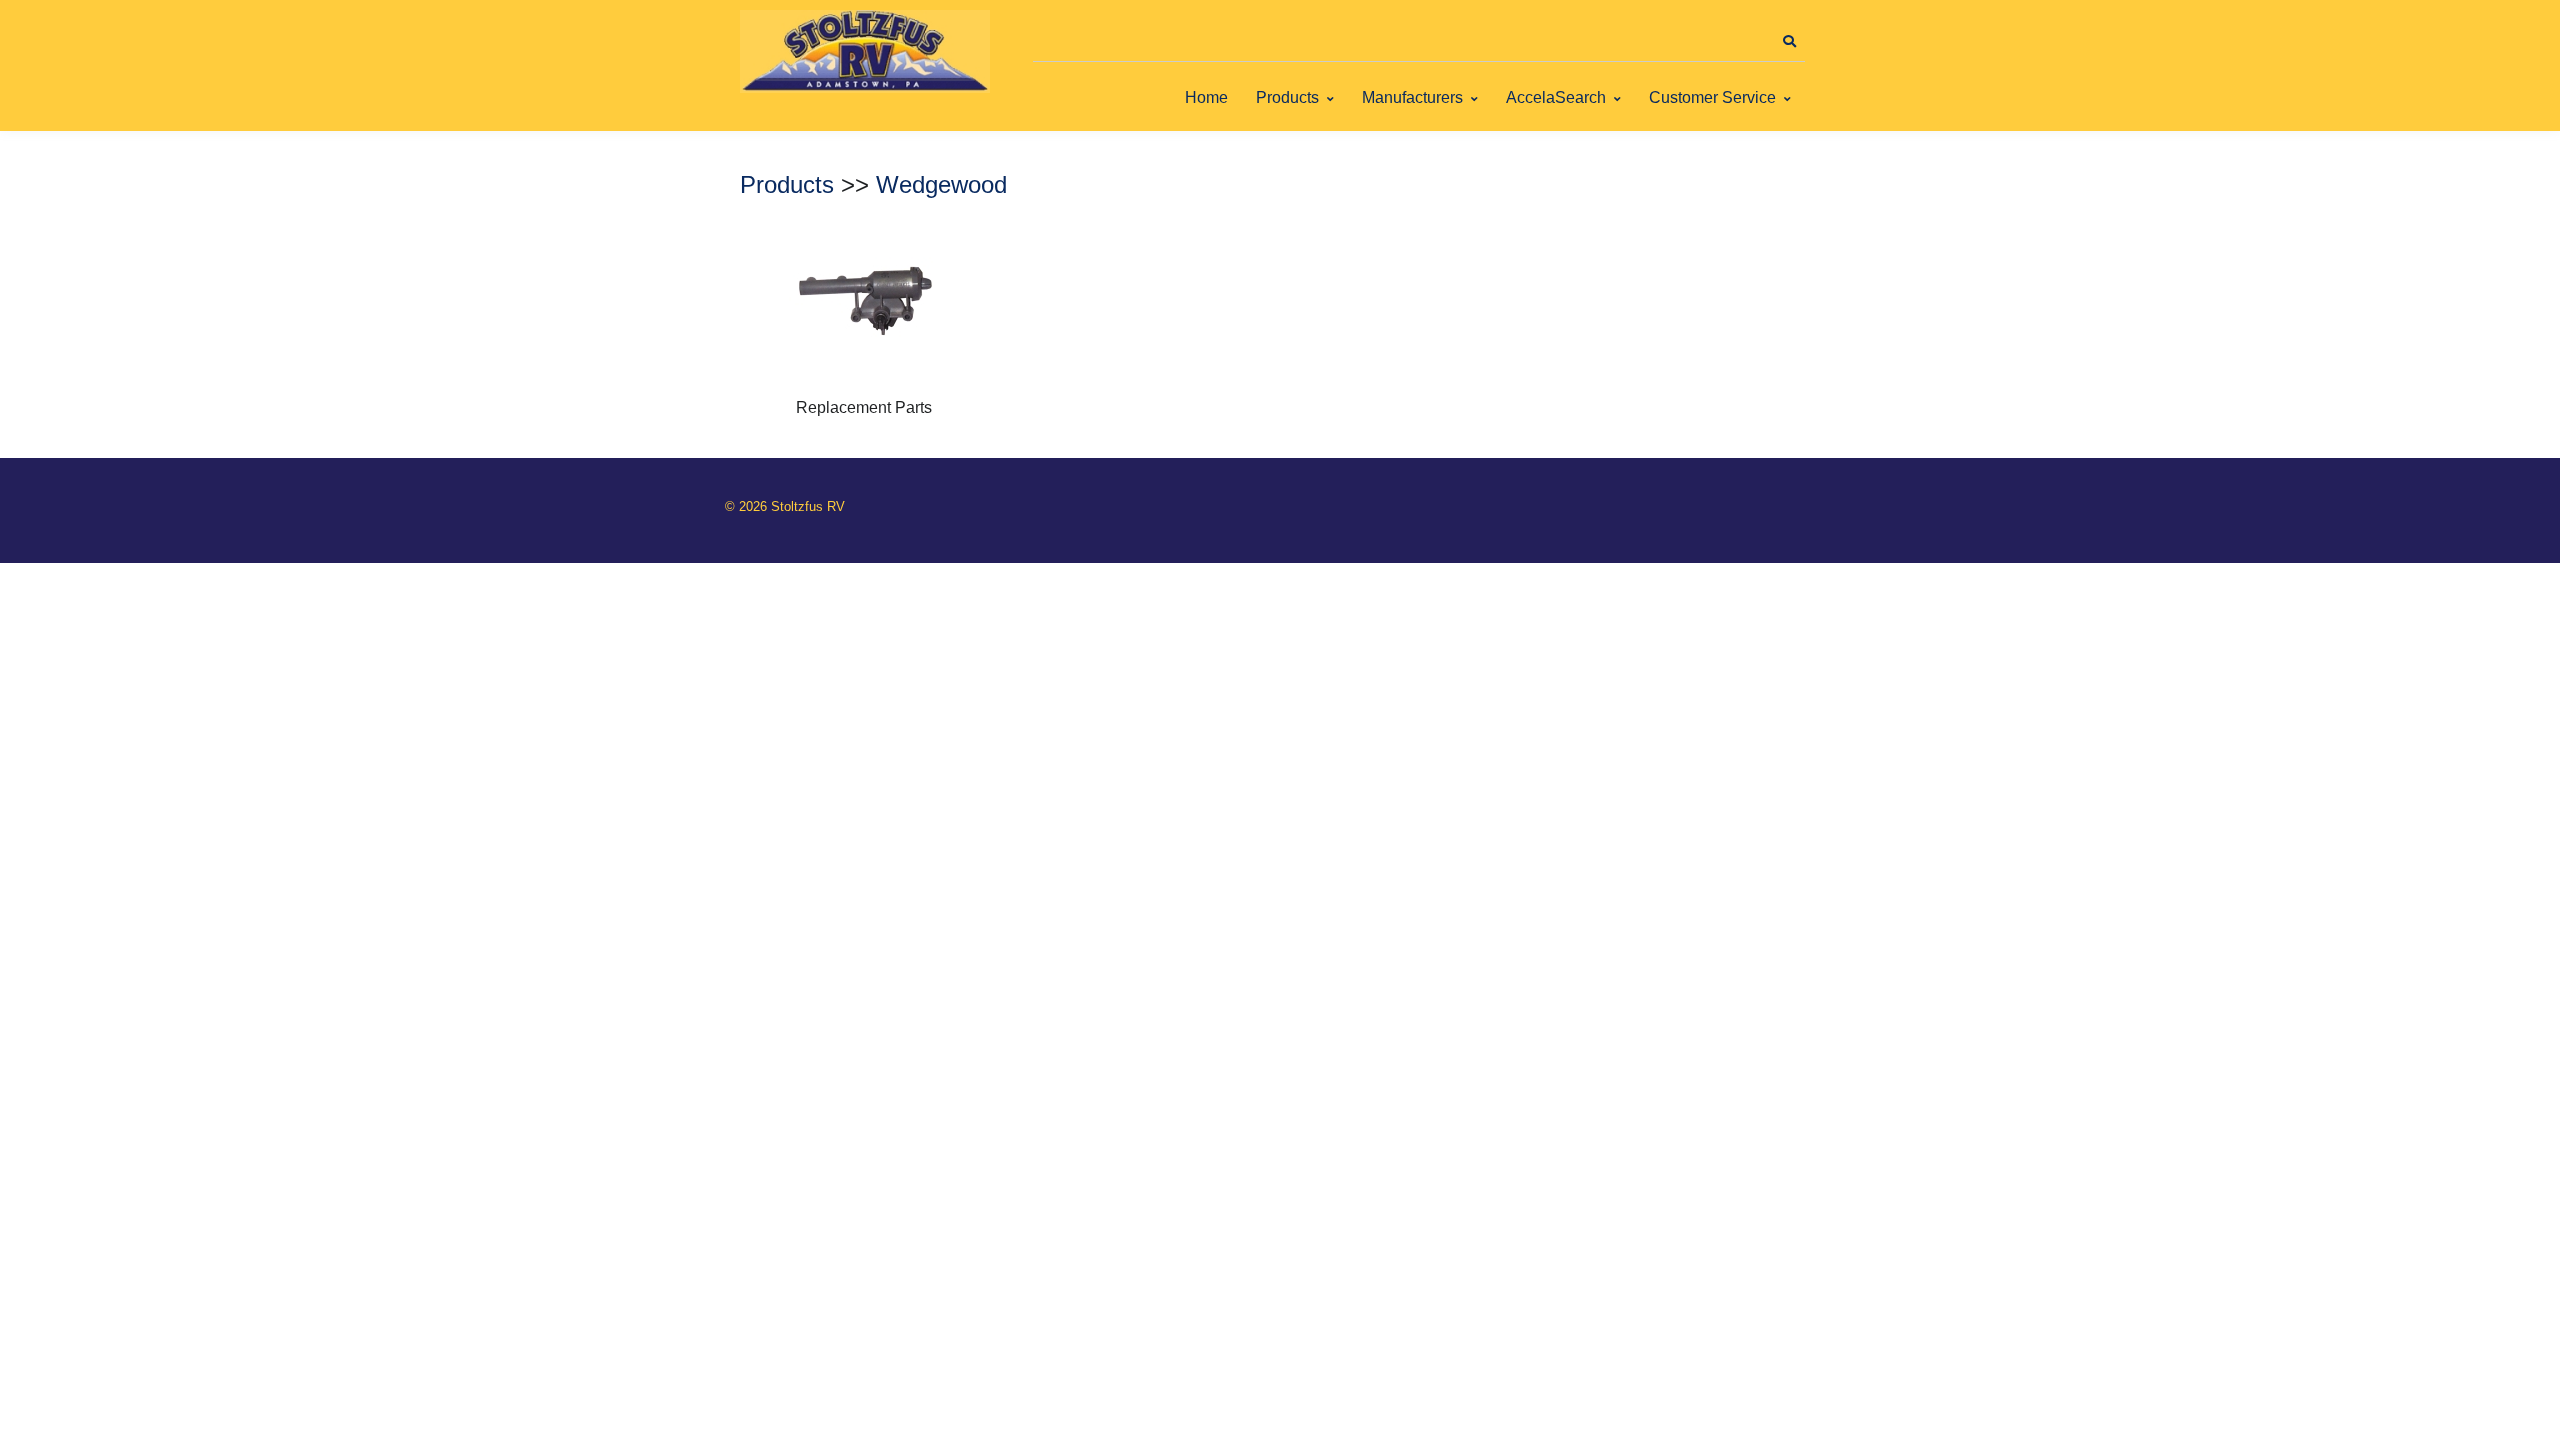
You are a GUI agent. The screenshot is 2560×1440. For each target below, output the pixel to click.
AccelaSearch (1556, 97)
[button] (1789, 42)
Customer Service (1712, 97)
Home (1206, 97)
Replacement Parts (864, 407)
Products (1287, 97)
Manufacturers (1412, 97)
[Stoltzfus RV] (865, 51)
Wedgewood (941, 184)
